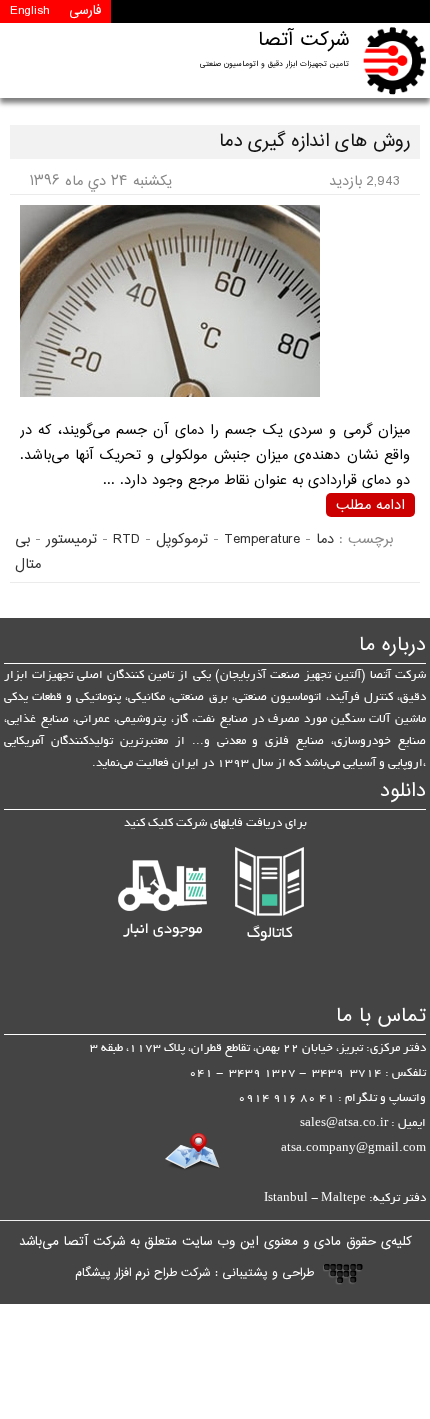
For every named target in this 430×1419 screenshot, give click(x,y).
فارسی (85, 11)
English (29, 11)
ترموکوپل (182, 539)
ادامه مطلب (370, 505)
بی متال (28, 552)
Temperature (262, 539)
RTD (126, 539)
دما (325, 539)
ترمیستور (71, 539)
